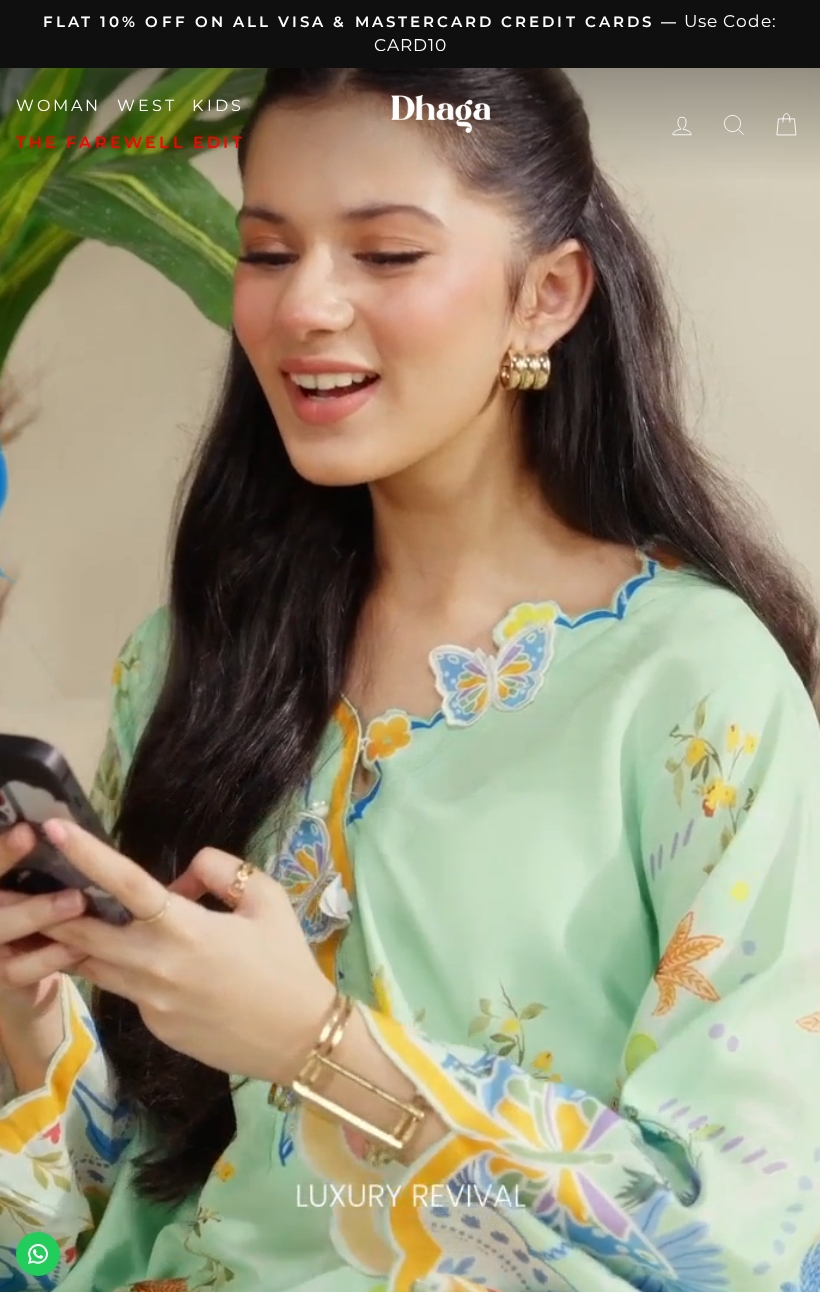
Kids (218, 105)
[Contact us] (38, 1254)
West (147, 105)
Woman (59, 105)
